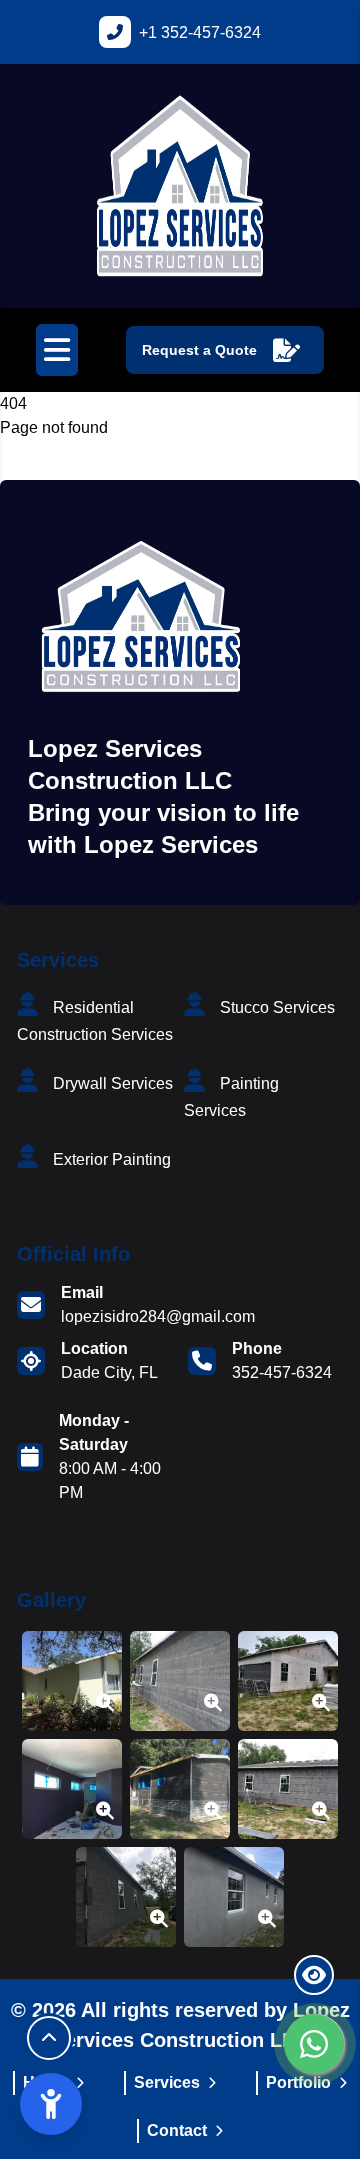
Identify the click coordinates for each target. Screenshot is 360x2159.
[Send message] (315, 2044)
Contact (177, 2130)
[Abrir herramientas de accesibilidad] (51, 2104)
